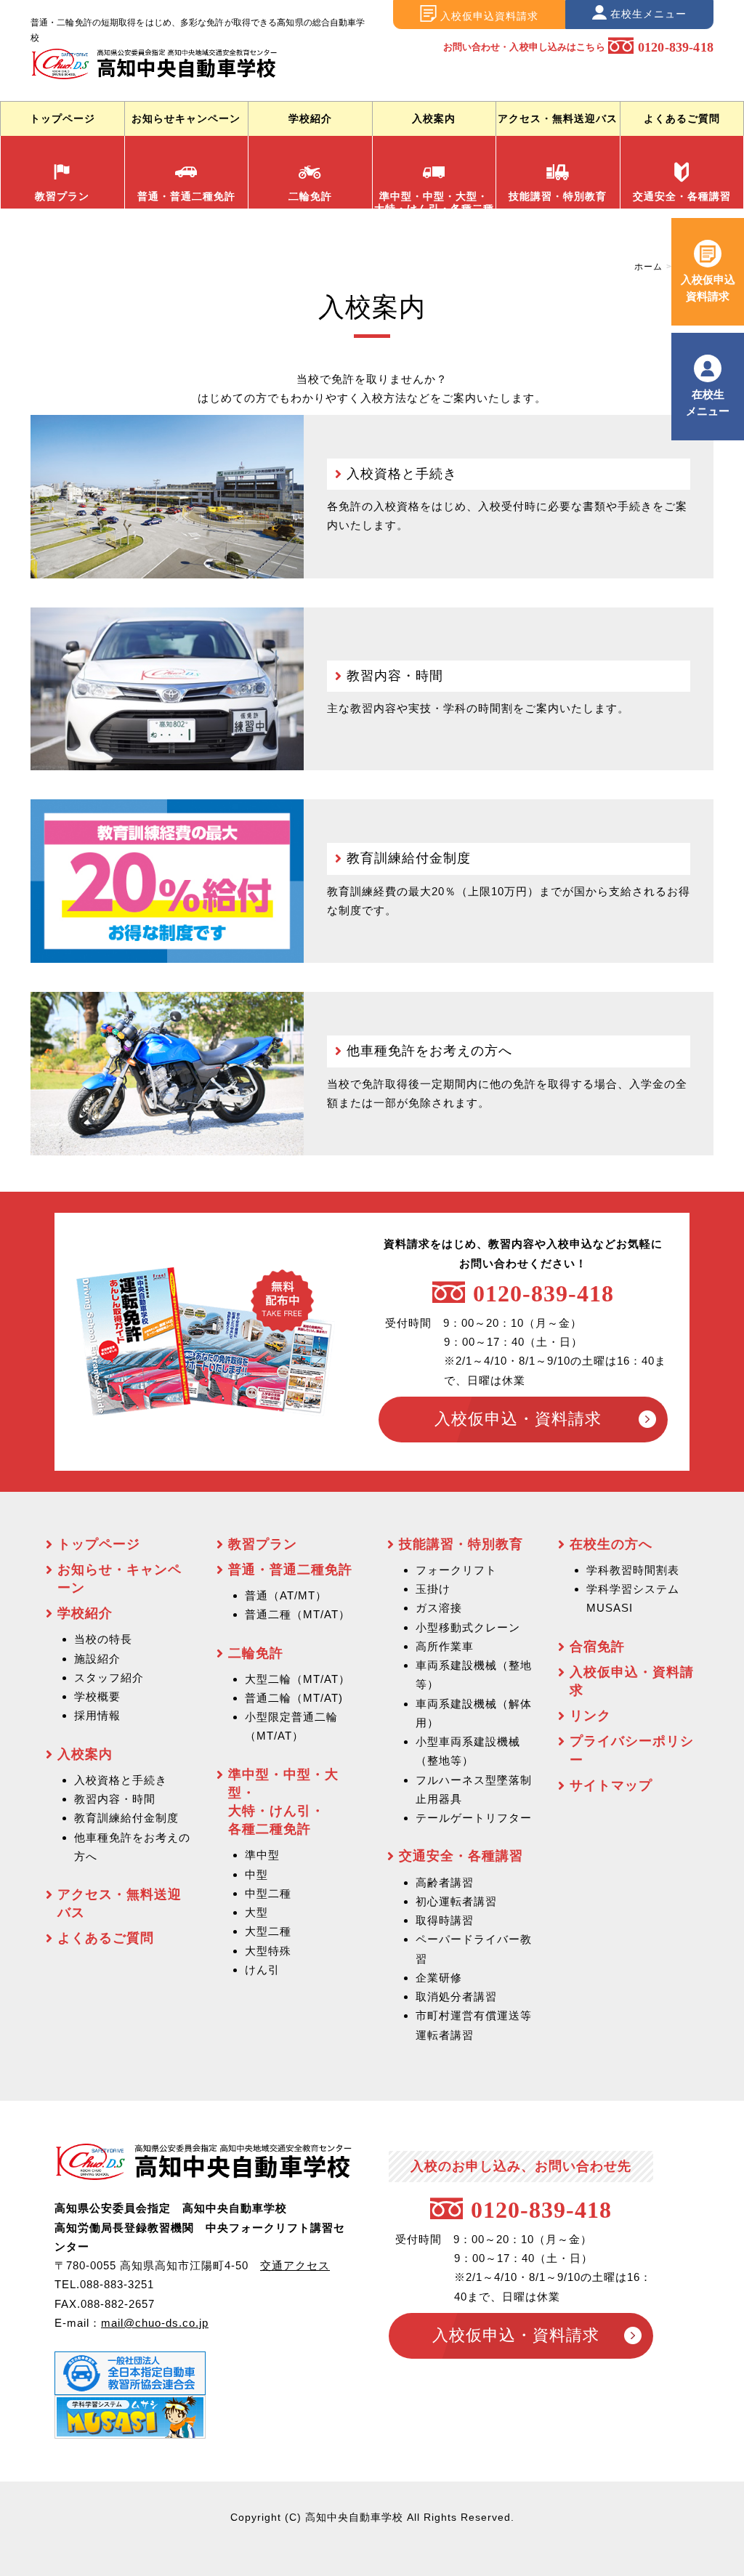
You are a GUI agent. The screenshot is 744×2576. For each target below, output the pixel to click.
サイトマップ (611, 1785)
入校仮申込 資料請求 (708, 287)
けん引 (262, 1970)
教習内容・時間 (395, 676)
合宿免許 (597, 1647)
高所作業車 (445, 1646)
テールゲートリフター (474, 1818)
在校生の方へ (611, 1544)
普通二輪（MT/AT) (294, 1698)
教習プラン (62, 196)
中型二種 (268, 1893)
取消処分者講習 (456, 1996)
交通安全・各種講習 (682, 196)
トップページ (62, 118)
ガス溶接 (439, 1608)
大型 (256, 1912)
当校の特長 (103, 1639)
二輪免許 (310, 196)
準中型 (262, 1855)
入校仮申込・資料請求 (518, 1419)
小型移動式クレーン (468, 1627)
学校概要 (97, 1696)
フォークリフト (456, 1570)
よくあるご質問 (682, 118)
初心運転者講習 (456, 1901)
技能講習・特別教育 (558, 196)
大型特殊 (268, 1951)
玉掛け (433, 1589)
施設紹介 (97, 1659)
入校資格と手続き (402, 474)
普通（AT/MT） (286, 1595)
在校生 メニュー (708, 402)
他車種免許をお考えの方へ (429, 1051)
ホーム (648, 267)
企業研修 (439, 1978)
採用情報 (97, 1715)
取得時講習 (445, 1920)
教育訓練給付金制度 (409, 858)
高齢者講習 (445, 1882)
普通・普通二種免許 (186, 196)
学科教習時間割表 (633, 1570)
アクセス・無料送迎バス (558, 118)
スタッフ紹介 (109, 1677)
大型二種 (268, 1931)
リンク (590, 1716)
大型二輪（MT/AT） (298, 1679)
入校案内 (434, 118)
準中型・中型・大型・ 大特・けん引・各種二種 (434, 199)
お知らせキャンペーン (186, 118)
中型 (256, 1874)
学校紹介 (310, 118)
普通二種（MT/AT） (298, 1614)
